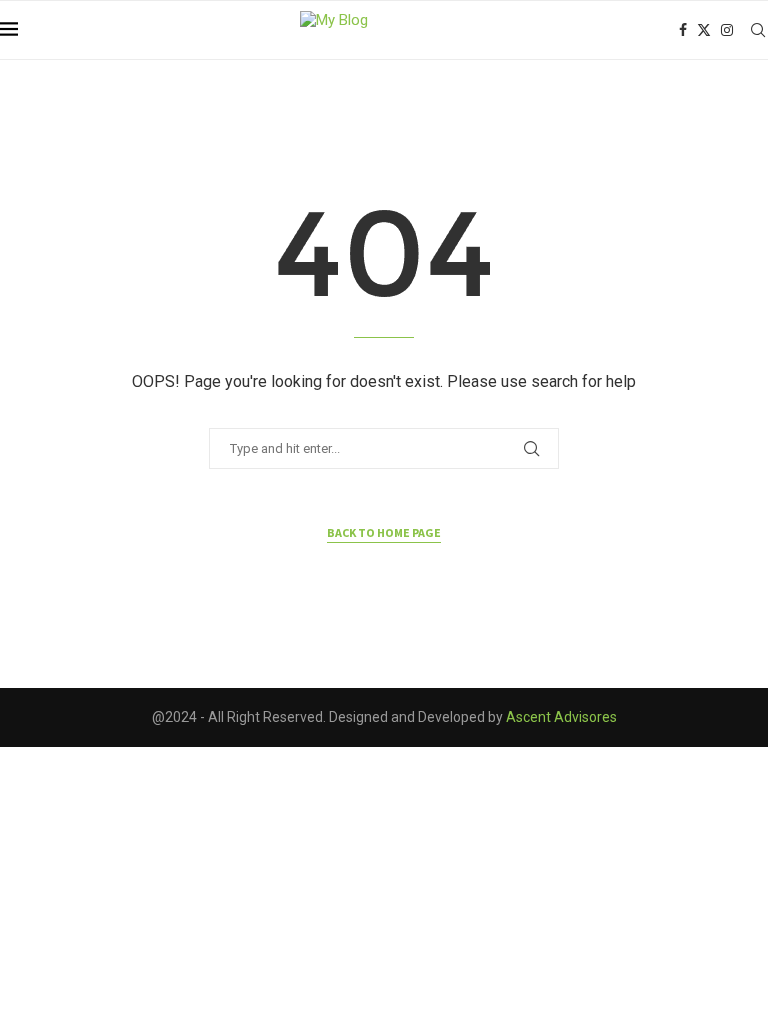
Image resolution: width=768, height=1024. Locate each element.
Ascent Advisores (561, 717)
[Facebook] (683, 30)
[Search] (758, 30)
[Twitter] (704, 30)
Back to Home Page (384, 532)
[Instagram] (727, 30)
